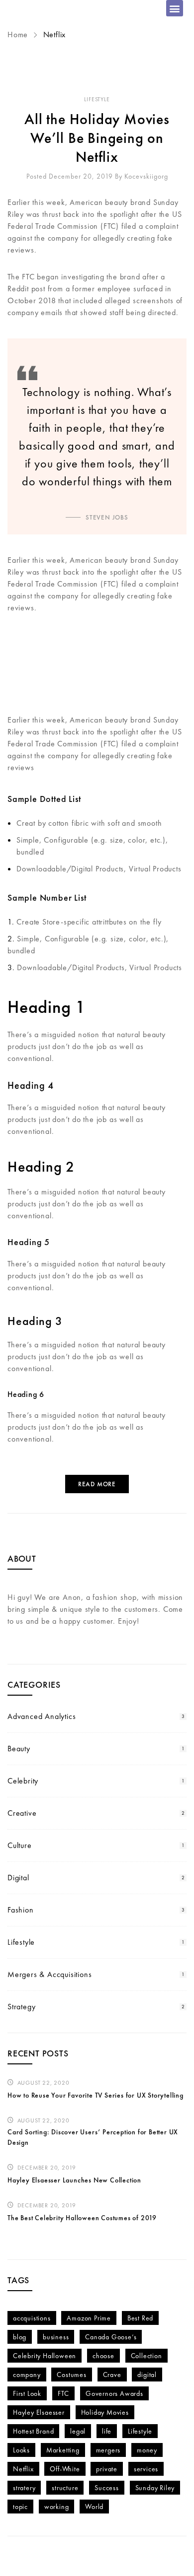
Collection (146, 2356)
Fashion (21, 1910)
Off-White (65, 2469)
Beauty (19, 1749)
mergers (108, 2450)
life (107, 2431)
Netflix (23, 2469)
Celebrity (23, 1781)
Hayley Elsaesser (39, 2412)
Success (107, 2488)
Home (19, 34)
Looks (21, 2450)
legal (78, 2431)
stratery (24, 2488)
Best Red (140, 2318)
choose (103, 2356)
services (146, 2469)
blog (20, 2337)
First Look (27, 2393)
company (27, 2375)
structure (65, 2488)
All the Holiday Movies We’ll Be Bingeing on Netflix (97, 138)
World (94, 2507)
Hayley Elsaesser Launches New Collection (74, 2180)
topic (20, 2507)
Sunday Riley (155, 2488)
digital (147, 2375)
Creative (22, 1813)
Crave (112, 2375)
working (57, 2507)
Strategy (21, 2007)
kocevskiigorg (146, 176)
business (56, 2337)
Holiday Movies (105, 2412)
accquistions (32, 2318)
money (147, 2450)
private (107, 2469)
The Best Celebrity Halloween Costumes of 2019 (82, 2218)
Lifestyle (97, 99)
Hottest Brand (33, 2431)
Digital (18, 1878)
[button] (175, 8)
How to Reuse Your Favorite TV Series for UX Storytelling (96, 2095)
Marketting (63, 2450)
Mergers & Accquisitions (49, 1974)
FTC (63, 2393)
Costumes (71, 2375)
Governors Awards (114, 2393)
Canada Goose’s (111, 2337)
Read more (97, 1484)
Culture (20, 1845)
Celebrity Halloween (45, 2356)
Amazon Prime (89, 2318)
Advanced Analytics (42, 1716)
